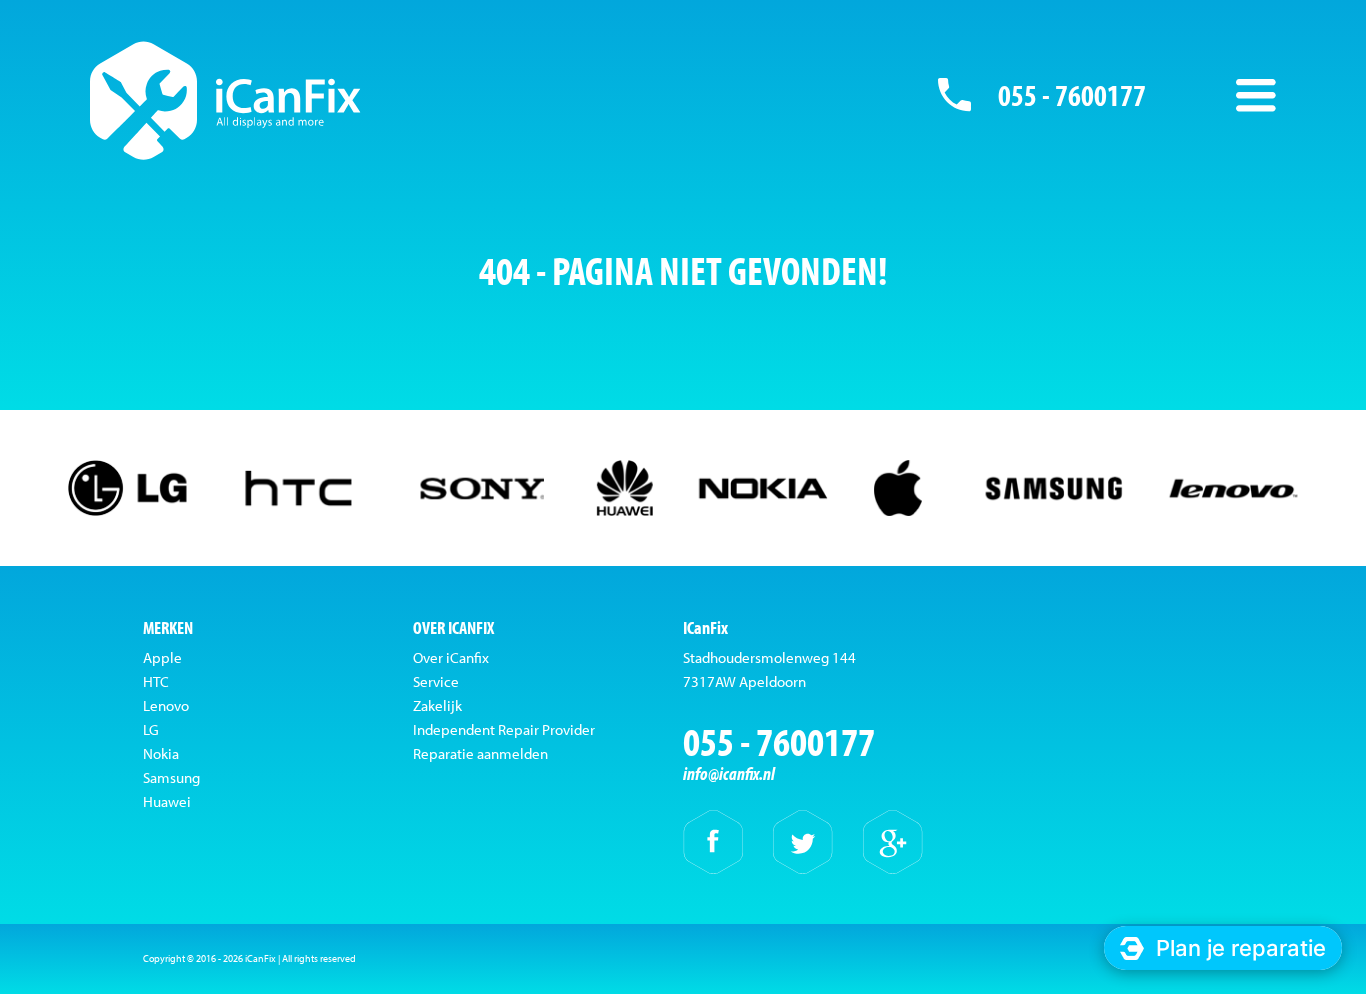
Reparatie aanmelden (480, 753)
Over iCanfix (451, 657)
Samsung (171, 777)
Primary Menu (1256, 95)
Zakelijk (437, 705)
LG (151, 729)
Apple (162, 657)
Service (436, 681)
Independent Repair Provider (504, 729)
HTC (156, 681)
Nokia (161, 753)
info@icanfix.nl (729, 773)
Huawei (167, 801)
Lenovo (166, 705)
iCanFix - (225, 100)
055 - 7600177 (1072, 95)
